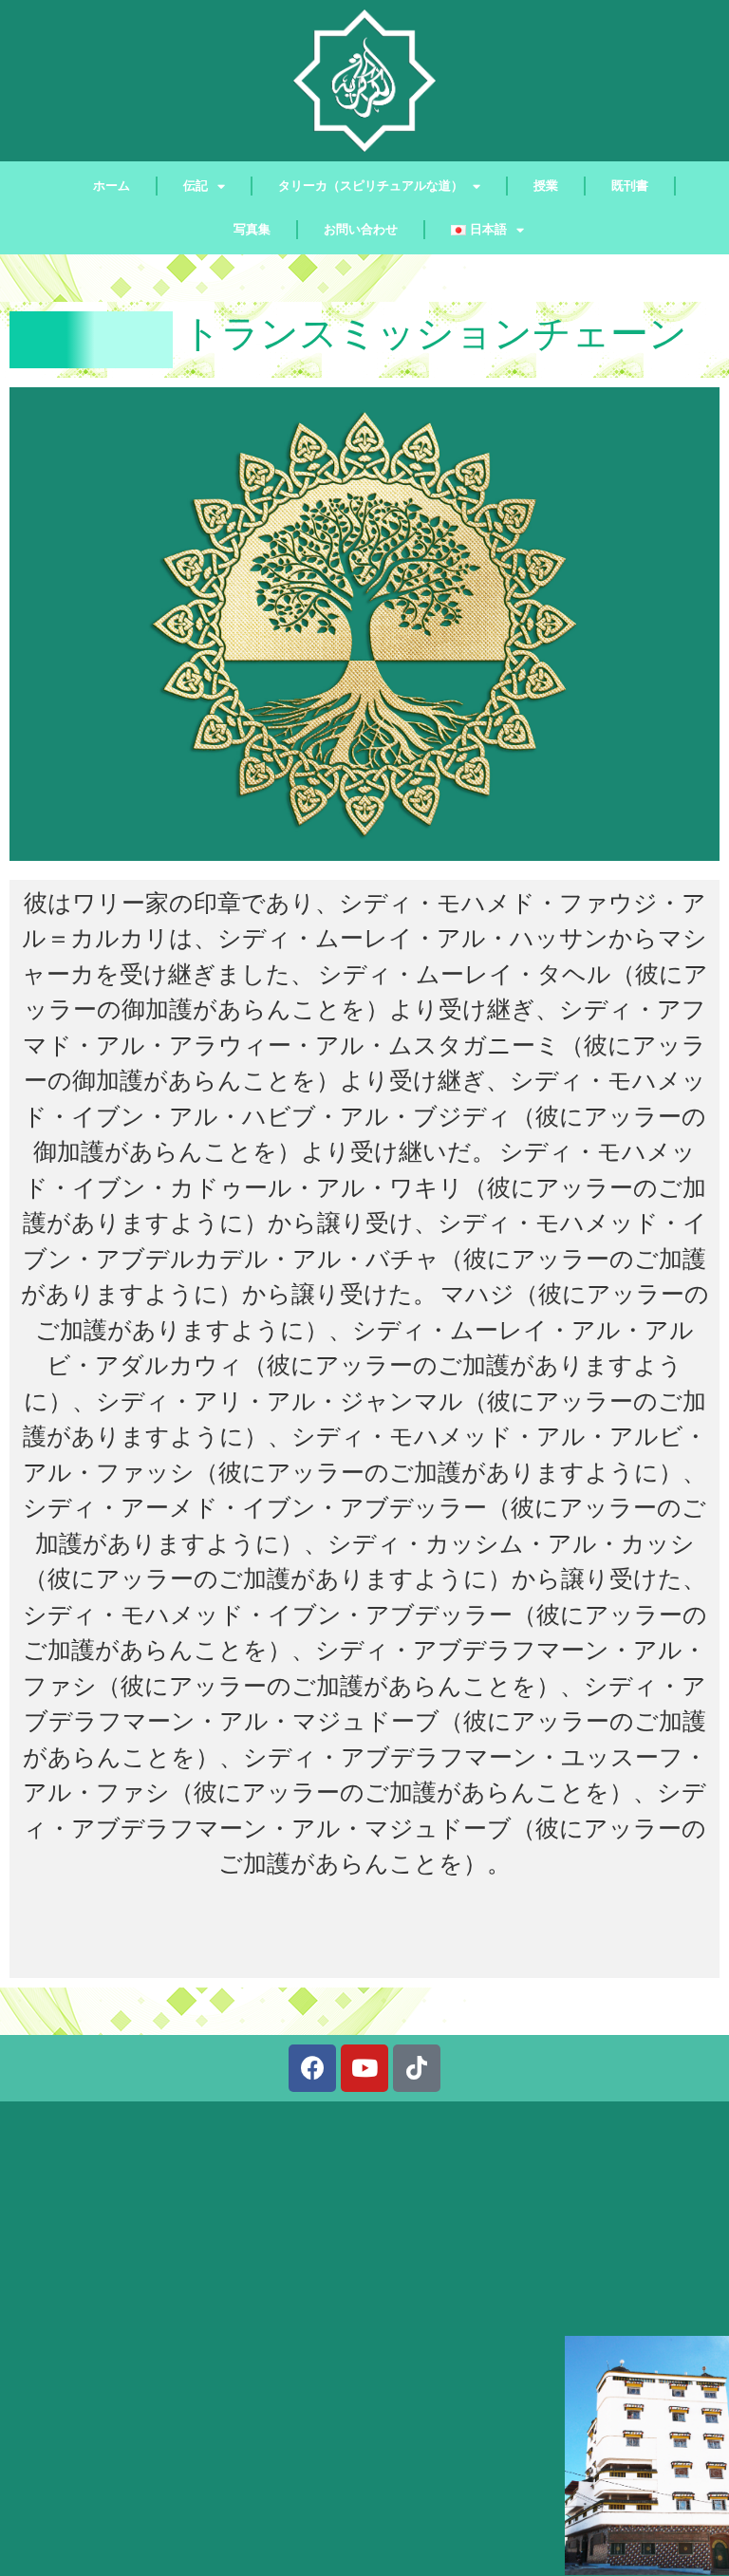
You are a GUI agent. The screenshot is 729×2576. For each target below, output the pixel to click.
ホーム (112, 186)
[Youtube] (364, 2068)
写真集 (252, 229)
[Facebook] (312, 2068)
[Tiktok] (417, 2068)
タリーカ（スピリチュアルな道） (371, 186)
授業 (546, 186)
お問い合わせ (361, 229)
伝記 (196, 186)
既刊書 (630, 186)
